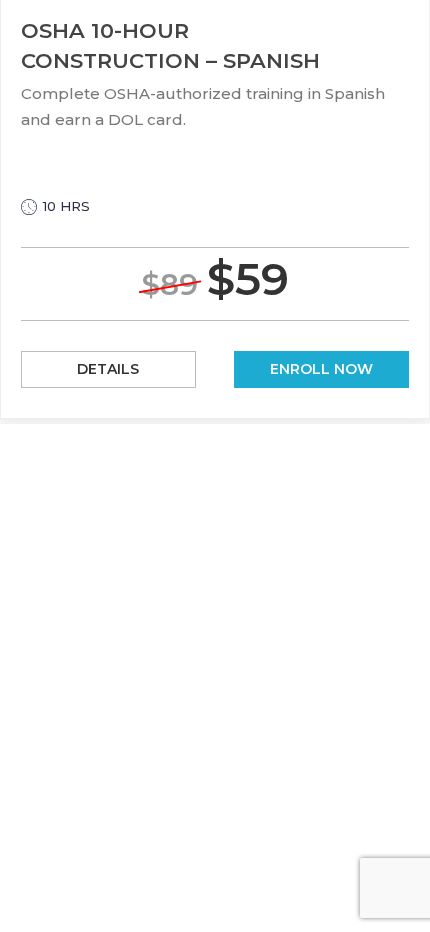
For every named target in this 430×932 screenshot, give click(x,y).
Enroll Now (321, 369)
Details (108, 369)
